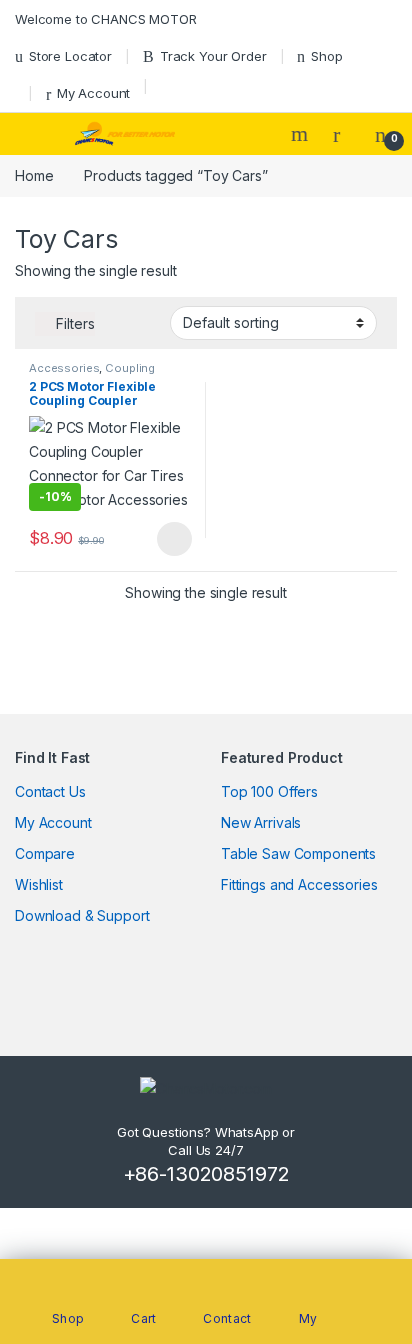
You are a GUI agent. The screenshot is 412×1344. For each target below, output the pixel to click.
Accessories (64, 368)
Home (34, 175)
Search (302, 134)
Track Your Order (213, 56)
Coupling (130, 368)
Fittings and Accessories (299, 884)
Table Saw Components (298, 853)
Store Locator (70, 56)
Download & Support (82, 915)
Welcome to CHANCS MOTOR (106, 19)
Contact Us (50, 791)
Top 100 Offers (269, 791)
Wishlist (39, 884)
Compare (45, 853)
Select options (168, 539)
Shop (326, 56)
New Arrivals (261, 822)
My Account (93, 93)
